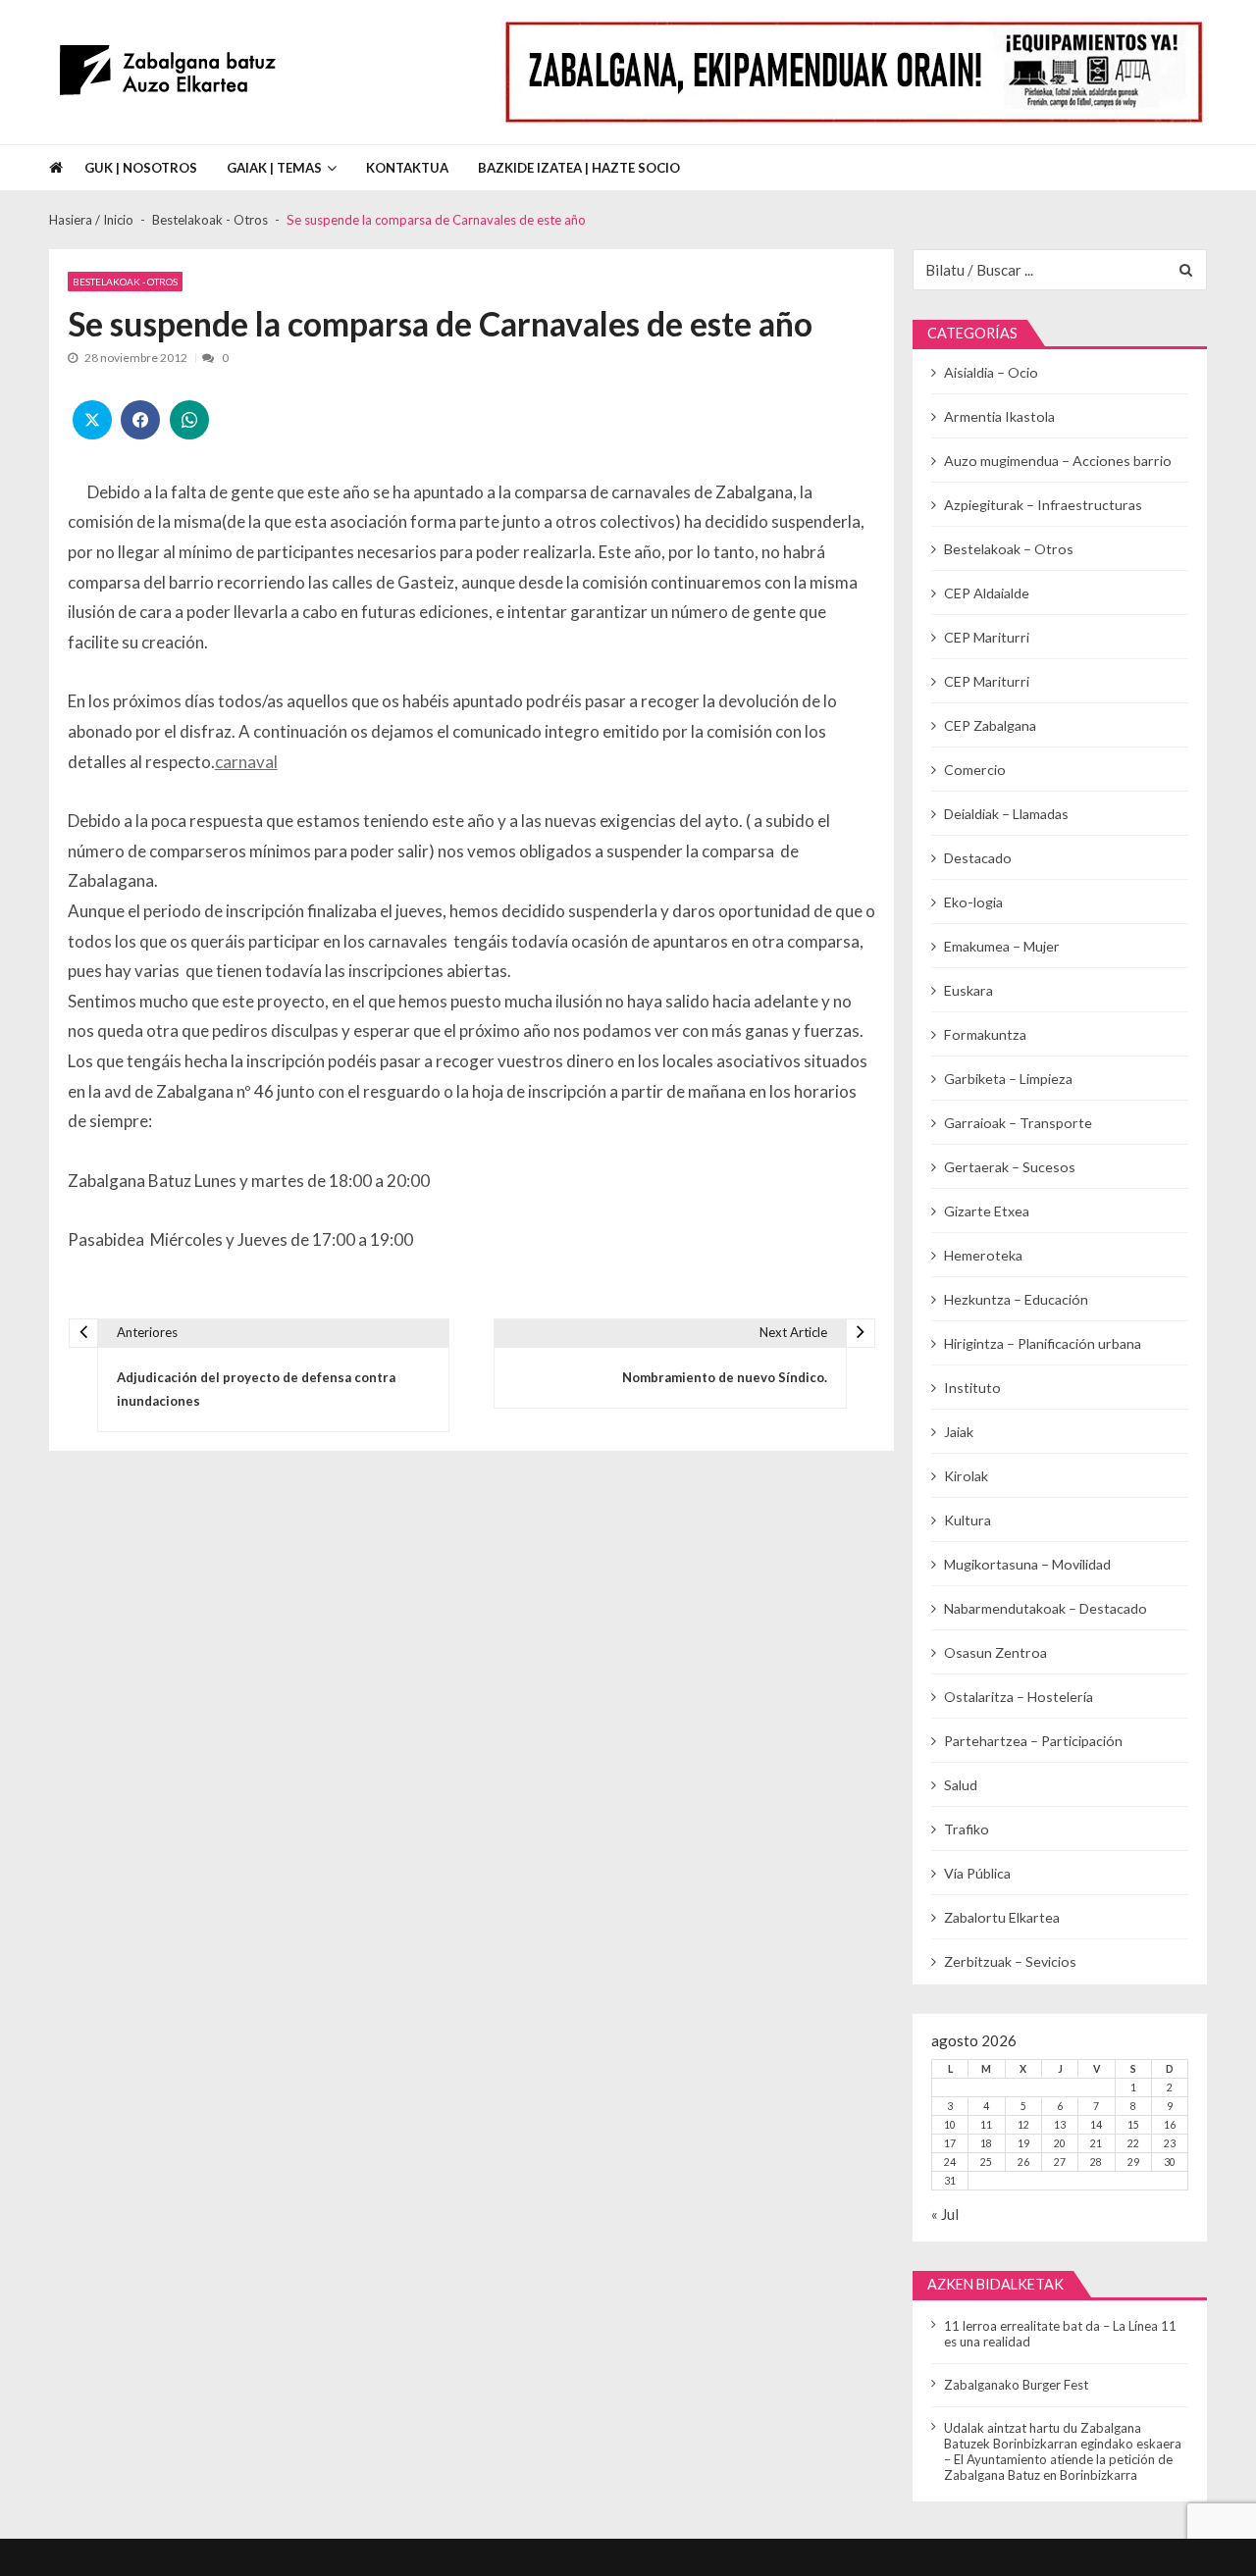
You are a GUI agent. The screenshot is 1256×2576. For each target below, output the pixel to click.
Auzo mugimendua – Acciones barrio (1058, 461)
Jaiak (959, 1432)
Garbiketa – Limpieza (1008, 1079)
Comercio (975, 770)
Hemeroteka (983, 1255)
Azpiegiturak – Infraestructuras (1043, 505)
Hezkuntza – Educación (1016, 1299)
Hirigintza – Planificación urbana (1043, 1343)
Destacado (978, 858)
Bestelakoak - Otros (125, 282)
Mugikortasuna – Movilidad (1027, 1564)
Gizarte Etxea (987, 1211)
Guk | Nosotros (141, 168)
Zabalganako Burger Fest (1016, 2385)
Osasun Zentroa (995, 1652)
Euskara (968, 990)
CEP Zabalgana (990, 725)
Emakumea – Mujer (1002, 946)
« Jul (945, 2214)
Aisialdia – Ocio (991, 372)
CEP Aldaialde (987, 593)
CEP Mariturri (987, 637)
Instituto (972, 1388)
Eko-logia (973, 902)
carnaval (246, 762)
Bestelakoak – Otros (1009, 549)
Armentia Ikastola (999, 416)
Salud (961, 1785)
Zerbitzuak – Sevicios (1010, 1961)
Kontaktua (407, 168)
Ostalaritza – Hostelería (1019, 1697)
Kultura (968, 1520)
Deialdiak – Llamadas (1006, 814)
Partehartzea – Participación (1033, 1741)
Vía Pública (977, 1873)
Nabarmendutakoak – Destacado (1046, 1608)
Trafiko (967, 1829)
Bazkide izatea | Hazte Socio (579, 168)
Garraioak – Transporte (1018, 1123)
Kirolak (966, 1476)
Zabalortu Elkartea (1002, 1917)
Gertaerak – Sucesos (1010, 1167)
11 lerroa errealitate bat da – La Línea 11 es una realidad (1060, 2334)
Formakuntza (985, 1034)
